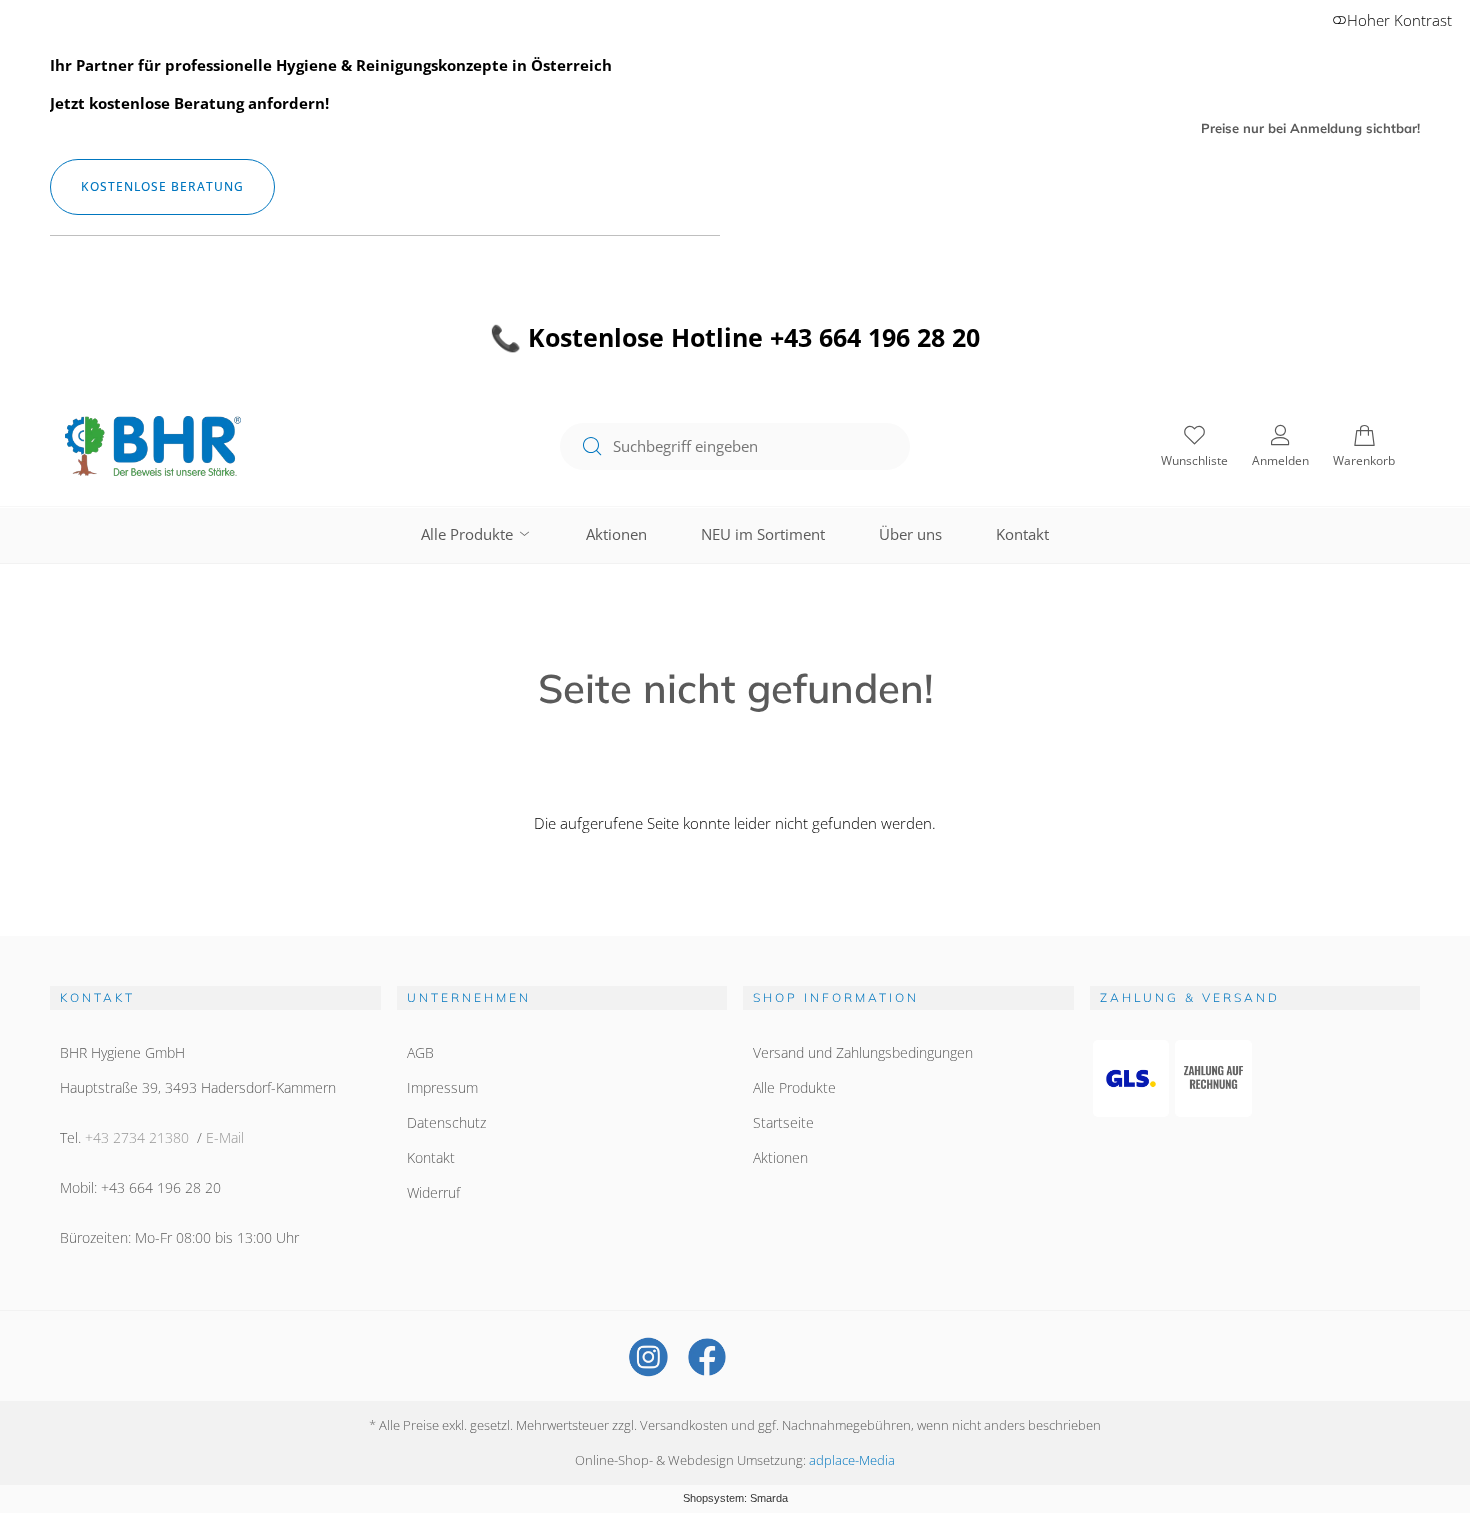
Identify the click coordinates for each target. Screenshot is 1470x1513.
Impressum (442, 1087)
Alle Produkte (469, 534)
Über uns (910, 534)
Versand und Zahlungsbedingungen (863, 1052)
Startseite (783, 1122)
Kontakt (1022, 534)
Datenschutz (446, 1122)
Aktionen (616, 534)
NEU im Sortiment (763, 534)
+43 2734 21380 (137, 1137)
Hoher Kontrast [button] (1399, 20)
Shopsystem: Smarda (735, 1498)
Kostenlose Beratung (162, 186)
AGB (420, 1052)
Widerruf (433, 1192)
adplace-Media (852, 1460)
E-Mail (225, 1137)
